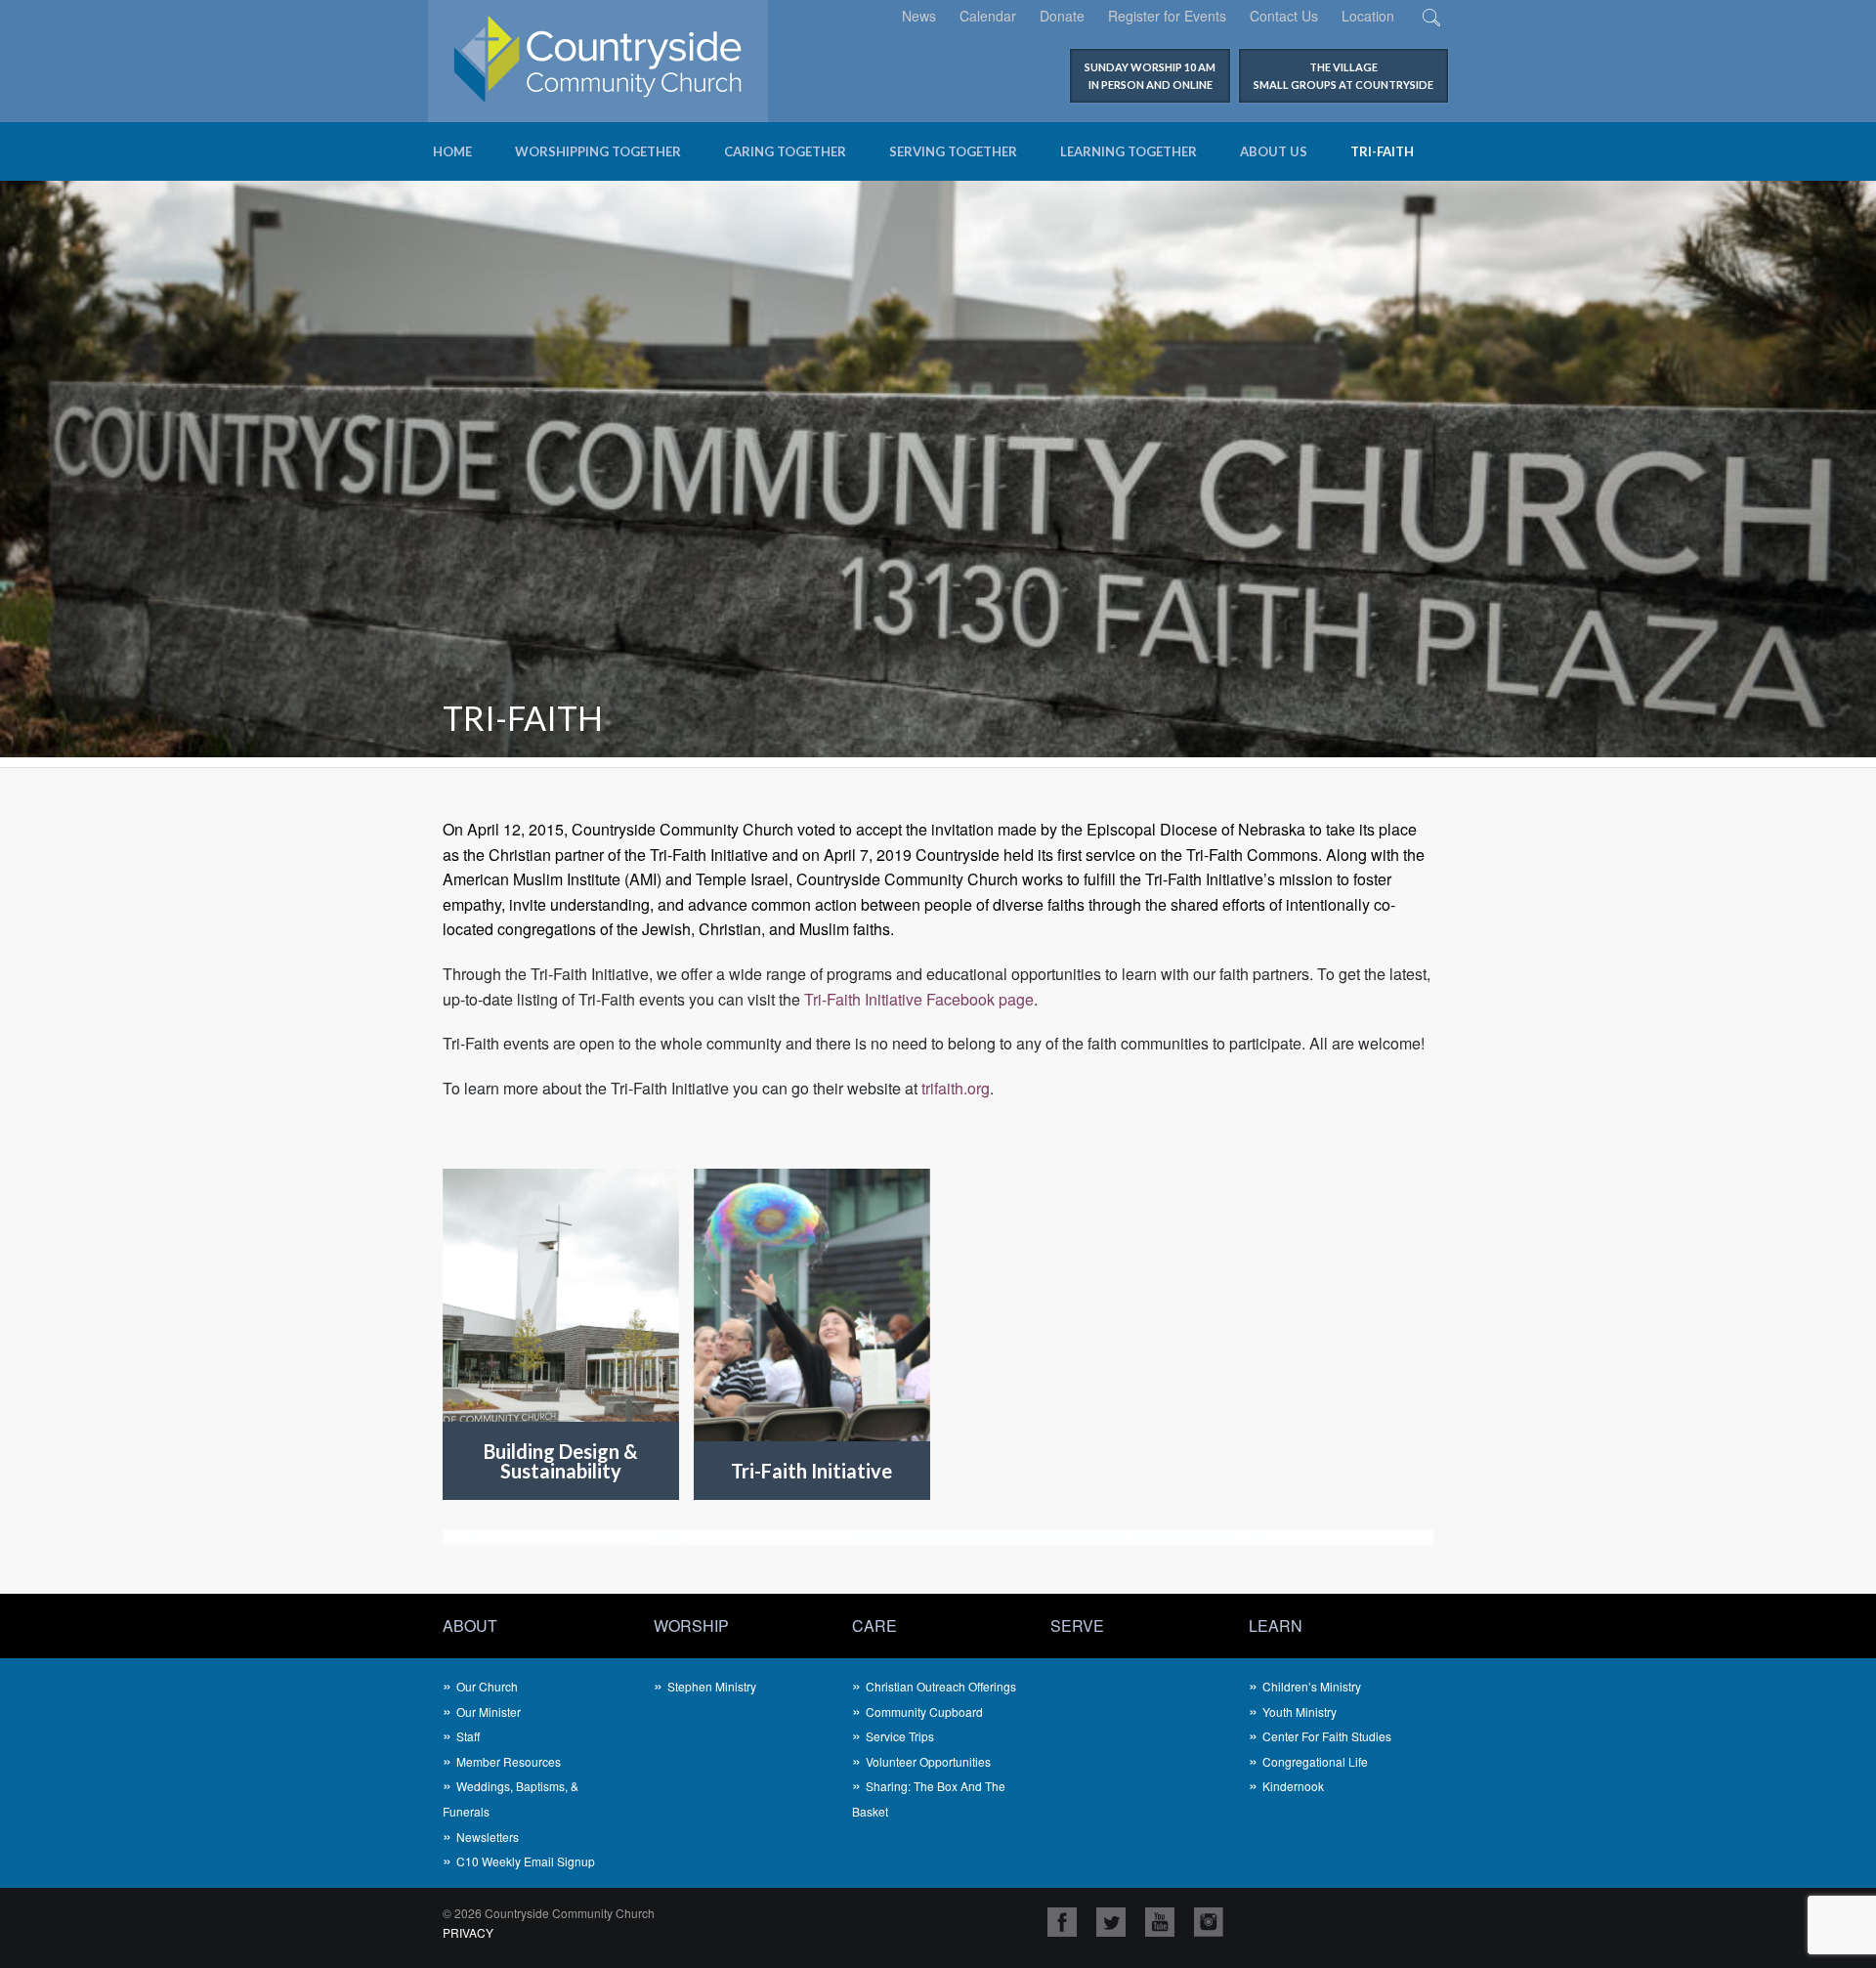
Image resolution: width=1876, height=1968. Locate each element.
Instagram (1209, 1922)
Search (1431, 17)
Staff (468, 1736)
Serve (1077, 1626)
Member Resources (509, 1761)
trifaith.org (956, 1088)
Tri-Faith (1382, 151)
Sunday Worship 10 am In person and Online (1150, 76)
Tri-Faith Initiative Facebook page (919, 999)
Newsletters (488, 1837)
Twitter (1111, 1922)
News (919, 16)
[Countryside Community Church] (597, 59)
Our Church (487, 1686)
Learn (1276, 1626)
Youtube (1160, 1922)
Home (452, 151)
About (470, 1626)
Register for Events (1167, 16)
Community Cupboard (924, 1711)
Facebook (1062, 1922)
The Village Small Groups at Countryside (1343, 76)
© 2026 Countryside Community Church (549, 1913)
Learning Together (1129, 151)
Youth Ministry (1300, 1711)
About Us (1274, 151)
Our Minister (489, 1711)
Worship (691, 1626)
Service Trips (900, 1736)
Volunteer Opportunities (928, 1761)
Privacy (468, 1932)
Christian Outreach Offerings (941, 1686)
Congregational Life (1315, 1761)
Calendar (988, 16)
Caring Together (785, 151)
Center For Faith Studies (1327, 1736)
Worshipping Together (598, 151)
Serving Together (953, 151)
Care (874, 1626)
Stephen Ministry (712, 1686)
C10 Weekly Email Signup (526, 1861)
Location (1368, 16)
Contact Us (1284, 16)
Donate (1062, 16)
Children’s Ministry (1312, 1686)
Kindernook (1293, 1786)
